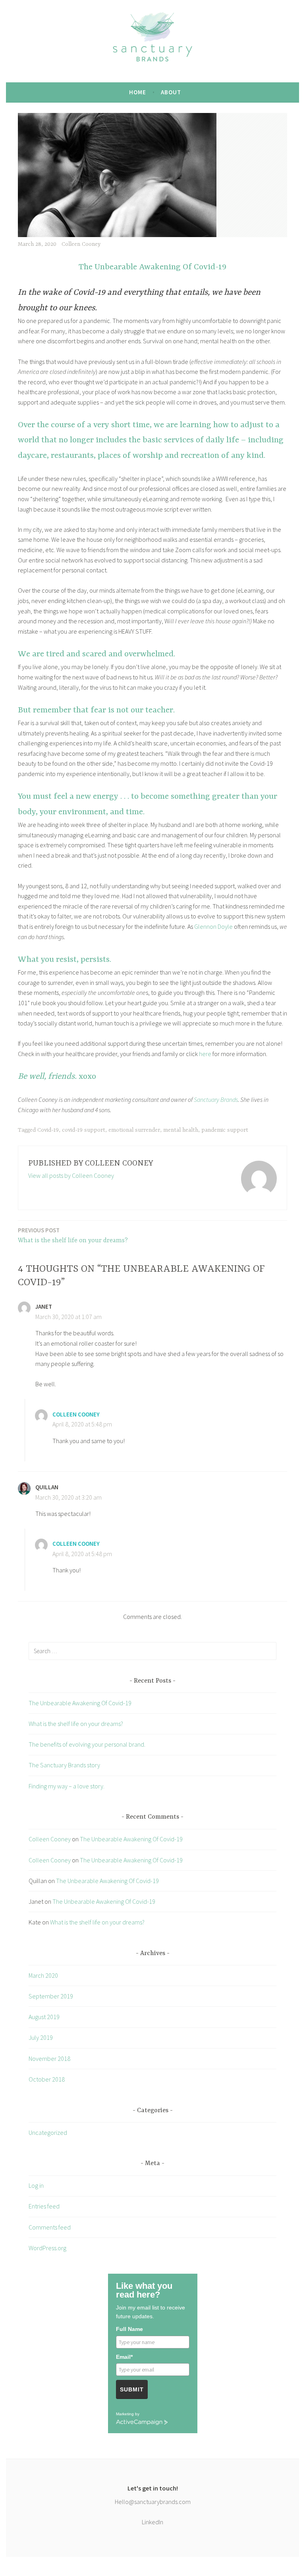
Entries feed (44, 2206)
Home (138, 92)
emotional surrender (134, 1130)
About (171, 92)
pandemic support (225, 1130)
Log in (36, 2185)
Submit (132, 2389)
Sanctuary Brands (216, 1099)
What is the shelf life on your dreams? (73, 1235)
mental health (181, 1130)
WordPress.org (47, 2248)
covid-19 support (84, 1130)
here (205, 1054)
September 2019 (51, 1996)
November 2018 (49, 2058)
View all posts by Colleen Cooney (71, 1175)
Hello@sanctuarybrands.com (153, 2502)
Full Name (129, 2329)
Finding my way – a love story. (67, 1786)
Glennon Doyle (213, 926)
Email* (124, 2357)
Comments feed (50, 2227)
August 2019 (44, 2017)
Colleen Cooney (81, 244)
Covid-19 (48, 1130)
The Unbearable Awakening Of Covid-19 (80, 1703)
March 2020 (43, 1975)
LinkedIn (152, 2522)
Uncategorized (48, 2132)
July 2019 (41, 2037)
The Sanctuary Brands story (64, 1765)
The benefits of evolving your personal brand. (87, 1744)
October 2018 (47, 2079)
